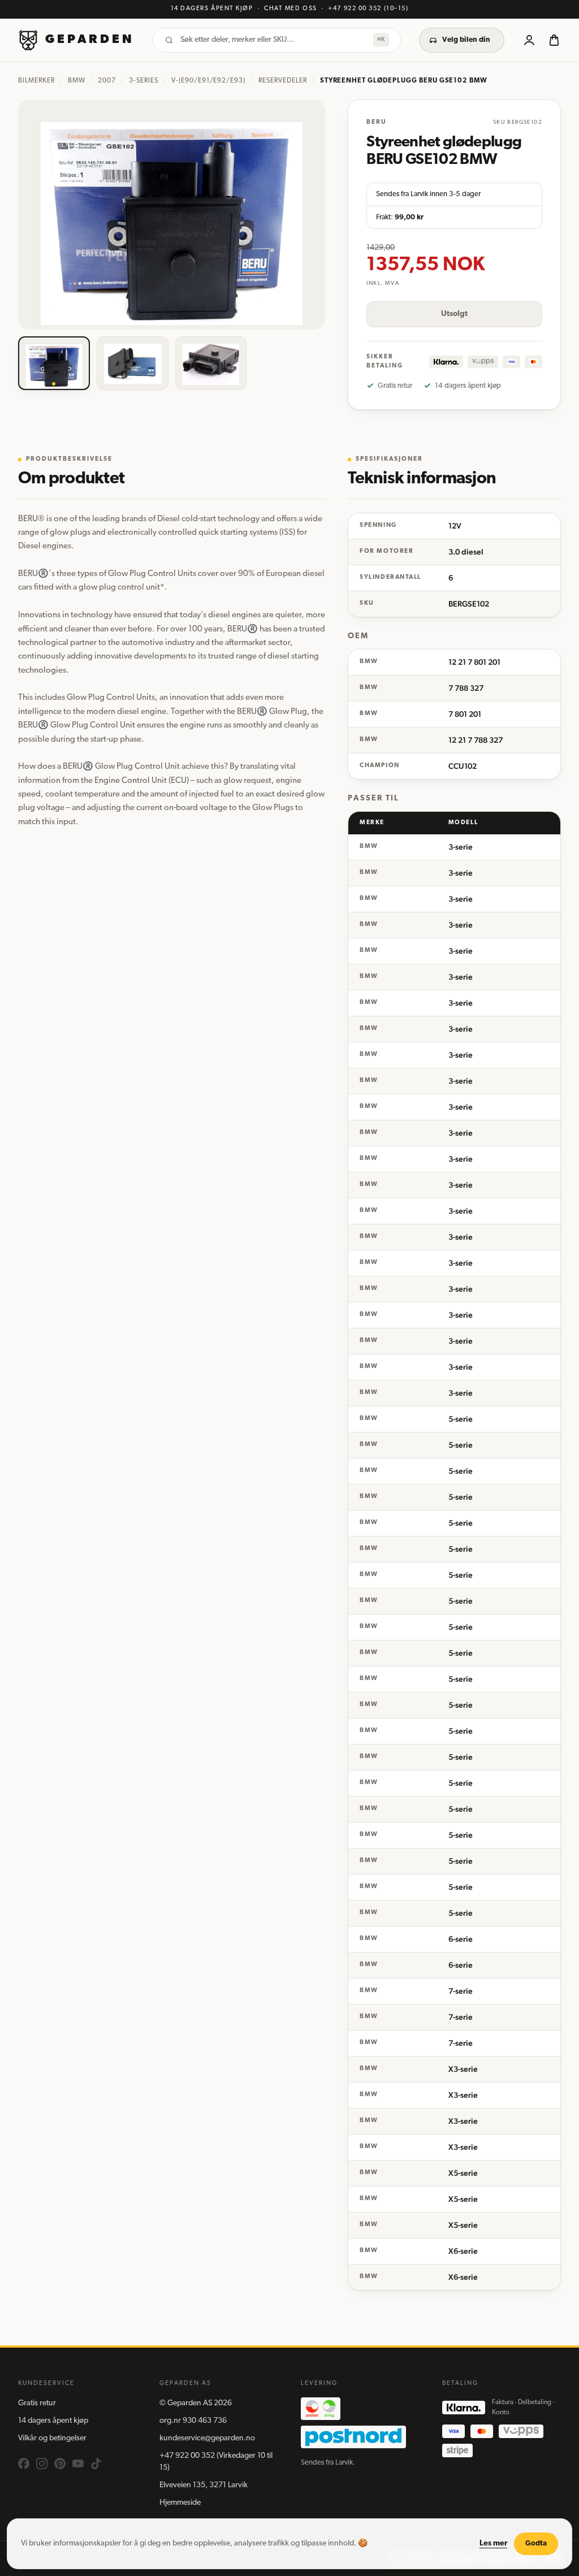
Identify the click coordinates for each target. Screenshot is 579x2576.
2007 (107, 81)
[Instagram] (42, 2464)
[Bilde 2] (133, 363)
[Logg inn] (529, 40)
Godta (536, 2543)
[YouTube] (78, 2464)
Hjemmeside (180, 2503)
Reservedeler (283, 81)
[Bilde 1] (54, 363)
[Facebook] (24, 2464)
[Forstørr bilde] (172, 215)
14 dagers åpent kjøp (53, 2421)
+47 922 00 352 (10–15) (368, 9)
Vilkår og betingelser (52, 2438)
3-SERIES (144, 81)
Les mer (493, 2543)
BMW (77, 81)
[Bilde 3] (211, 363)
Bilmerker (36, 81)
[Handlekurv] (554, 40)
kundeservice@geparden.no (207, 2438)
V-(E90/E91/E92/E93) (208, 81)
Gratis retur (37, 2403)
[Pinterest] (60, 2464)
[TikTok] (96, 2464)
